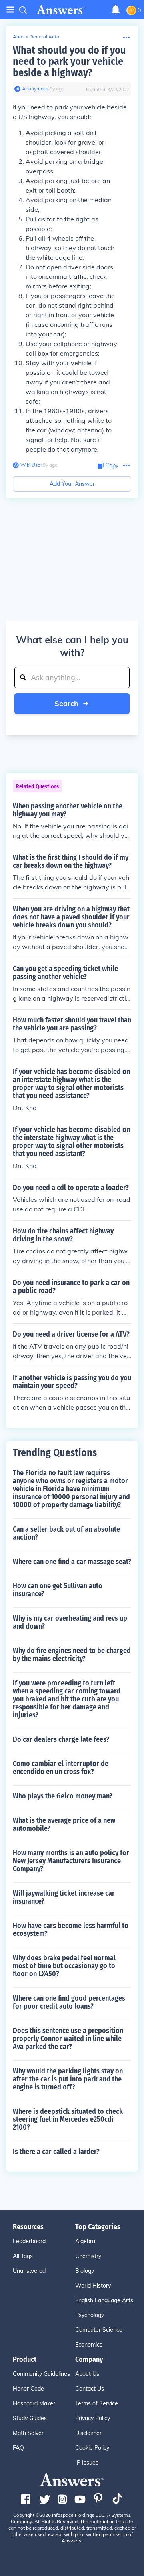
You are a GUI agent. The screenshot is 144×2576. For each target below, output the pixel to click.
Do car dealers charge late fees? (61, 1739)
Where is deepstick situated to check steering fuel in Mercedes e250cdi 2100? (68, 2119)
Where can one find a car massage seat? (72, 1562)
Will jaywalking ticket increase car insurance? (64, 1897)
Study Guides (30, 2418)
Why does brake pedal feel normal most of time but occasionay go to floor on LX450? (64, 1966)
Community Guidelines (41, 2374)
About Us (87, 2374)
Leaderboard (29, 2241)
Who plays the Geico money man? (63, 1796)
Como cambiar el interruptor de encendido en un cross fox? (61, 1768)
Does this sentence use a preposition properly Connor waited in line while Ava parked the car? (68, 2039)
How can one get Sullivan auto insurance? (58, 1590)
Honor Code (28, 2389)
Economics (89, 2345)
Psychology (90, 2315)
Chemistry (88, 2256)
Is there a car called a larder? (56, 2152)
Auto (18, 37)
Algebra (85, 2241)
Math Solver (28, 2433)
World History (93, 2286)
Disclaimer (88, 2433)
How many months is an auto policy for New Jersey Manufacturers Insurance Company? (71, 1861)
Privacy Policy (93, 2418)
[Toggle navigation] (10, 10)
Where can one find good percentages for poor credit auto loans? (69, 2002)
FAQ (18, 2448)
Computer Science (99, 2330)
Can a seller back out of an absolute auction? (66, 1533)
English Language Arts (104, 2300)
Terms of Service (97, 2403)
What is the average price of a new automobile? (64, 1824)
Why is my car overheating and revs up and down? (70, 1622)
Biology (85, 2271)
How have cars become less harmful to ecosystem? (71, 1930)
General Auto (44, 37)
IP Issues (87, 2463)
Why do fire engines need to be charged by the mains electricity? (72, 1655)
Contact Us (90, 2389)
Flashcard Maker (34, 2403)
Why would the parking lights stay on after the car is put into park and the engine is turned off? (68, 2079)
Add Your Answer (72, 484)
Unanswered (29, 2271)
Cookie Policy (92, 2448)
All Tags (23, 2256)
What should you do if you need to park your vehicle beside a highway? (69, 61)
